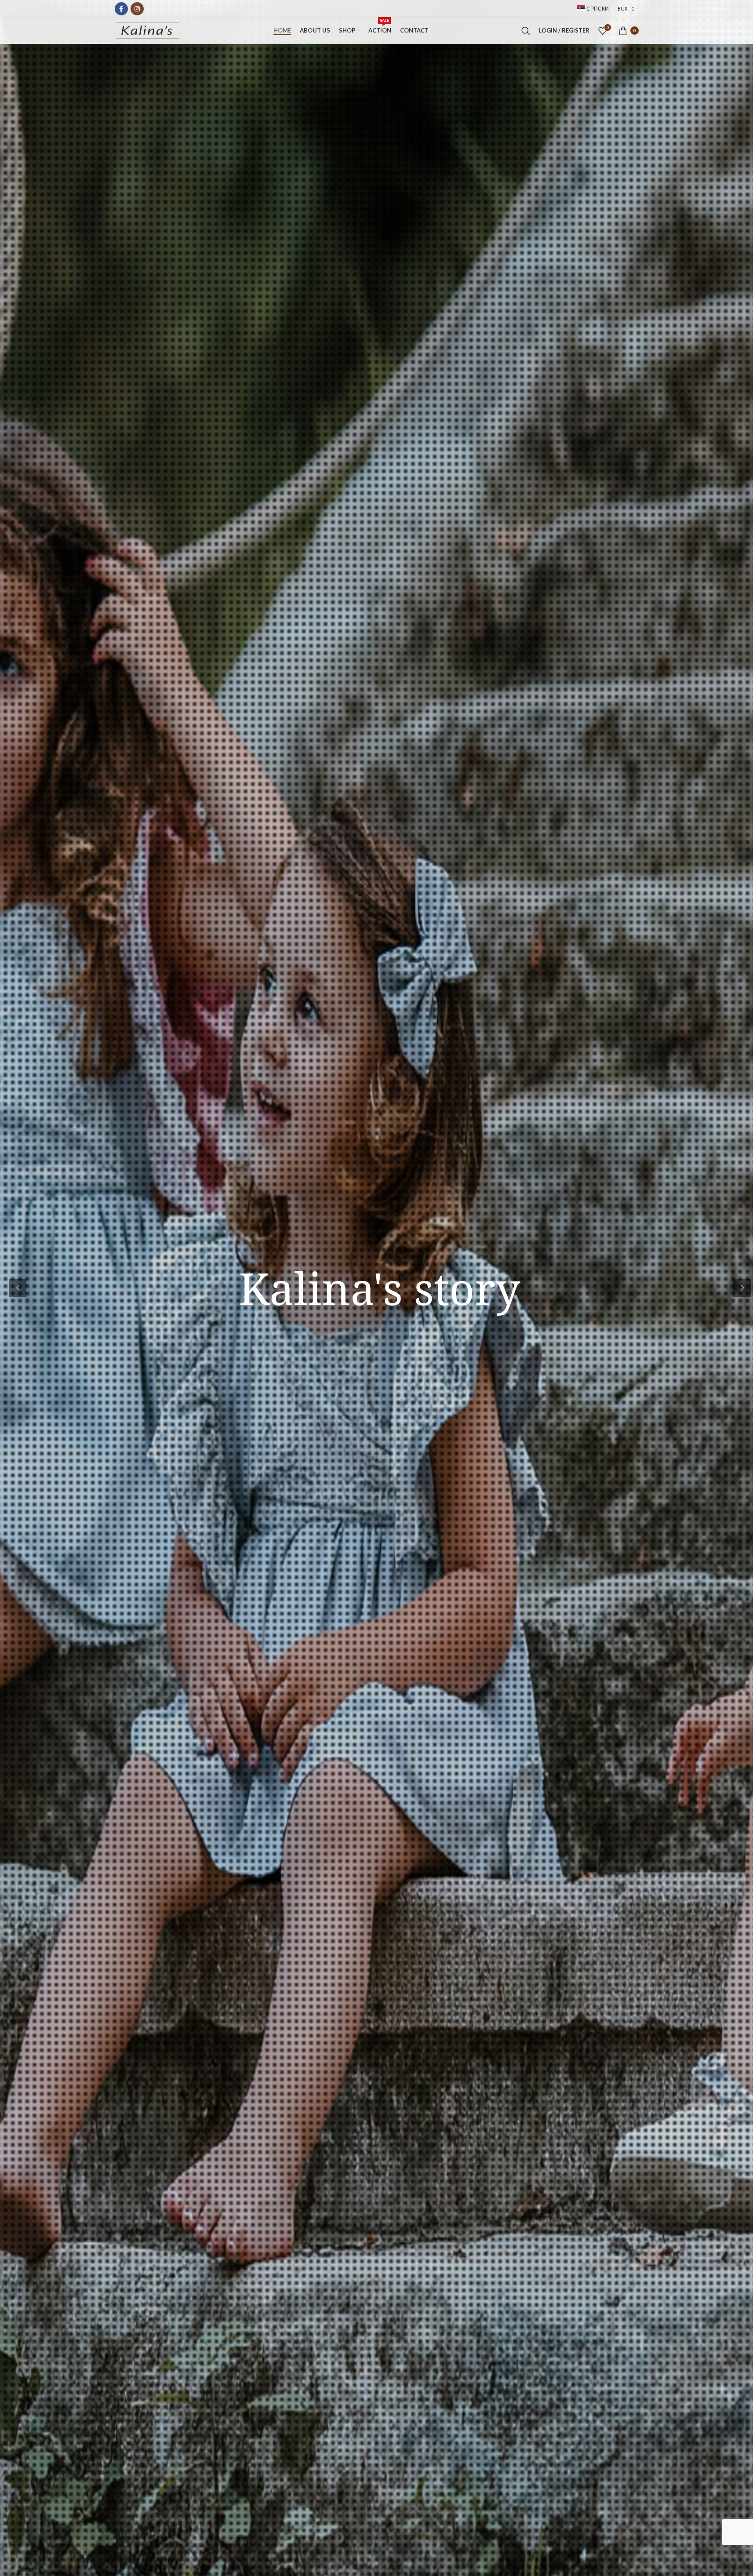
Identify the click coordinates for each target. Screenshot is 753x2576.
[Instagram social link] (137, 9)
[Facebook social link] (121, 9)
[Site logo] (148, 30)
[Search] (526, 31)
